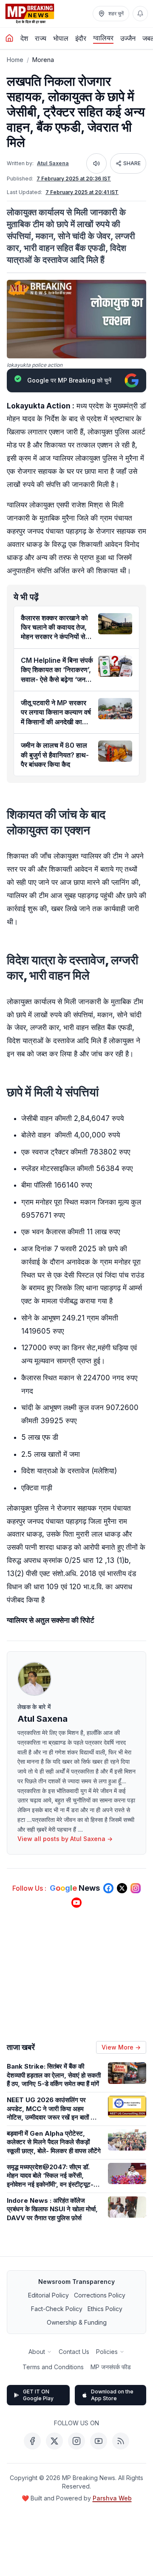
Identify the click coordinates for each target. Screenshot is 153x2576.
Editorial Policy (48, 2295)
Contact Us (74, 2352)
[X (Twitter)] (54, 2441)
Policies (107, 2352)
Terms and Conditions (53, 2367)
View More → (121, 2047)
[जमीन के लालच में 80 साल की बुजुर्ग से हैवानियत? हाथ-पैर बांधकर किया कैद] (115, 751)
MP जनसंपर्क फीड (111, 2367)
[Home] (9, 38)
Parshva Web (112, 2498)
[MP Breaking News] (30, 14)
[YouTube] (99, 2441)
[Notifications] (140, 14)
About (37, 2352)
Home (15, 60)
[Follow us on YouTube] (76, 1903)
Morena (43, 60)
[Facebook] (32, 2441)
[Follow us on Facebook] (108, 1888)
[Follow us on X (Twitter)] (122, 1888)
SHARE (132, 163)
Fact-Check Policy (57, 2309)
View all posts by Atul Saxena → (65, 1839)
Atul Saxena (53, 163)
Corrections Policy (100, 2295)
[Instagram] (76, 2441)
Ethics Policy (105, 2309)
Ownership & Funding (77, 2322)
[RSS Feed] (121, 2441)
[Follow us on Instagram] (136, 1888)
